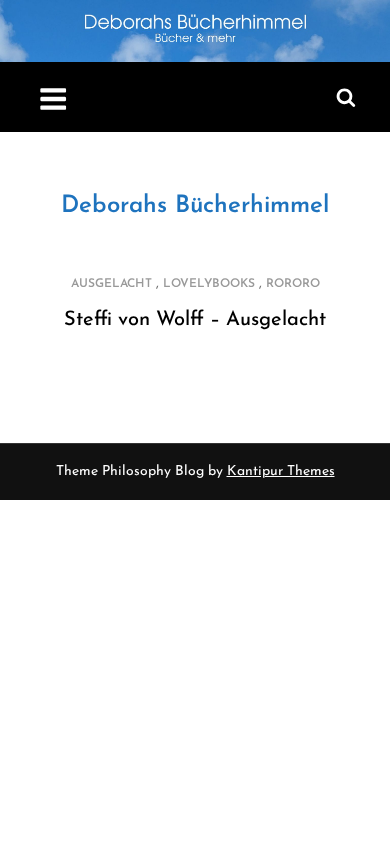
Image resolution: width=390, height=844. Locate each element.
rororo (293, 284)
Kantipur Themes (281, 471)
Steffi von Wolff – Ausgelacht (195, 320)
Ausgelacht (111, 284)
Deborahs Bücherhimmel (195, 206)
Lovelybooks (209, 284)
